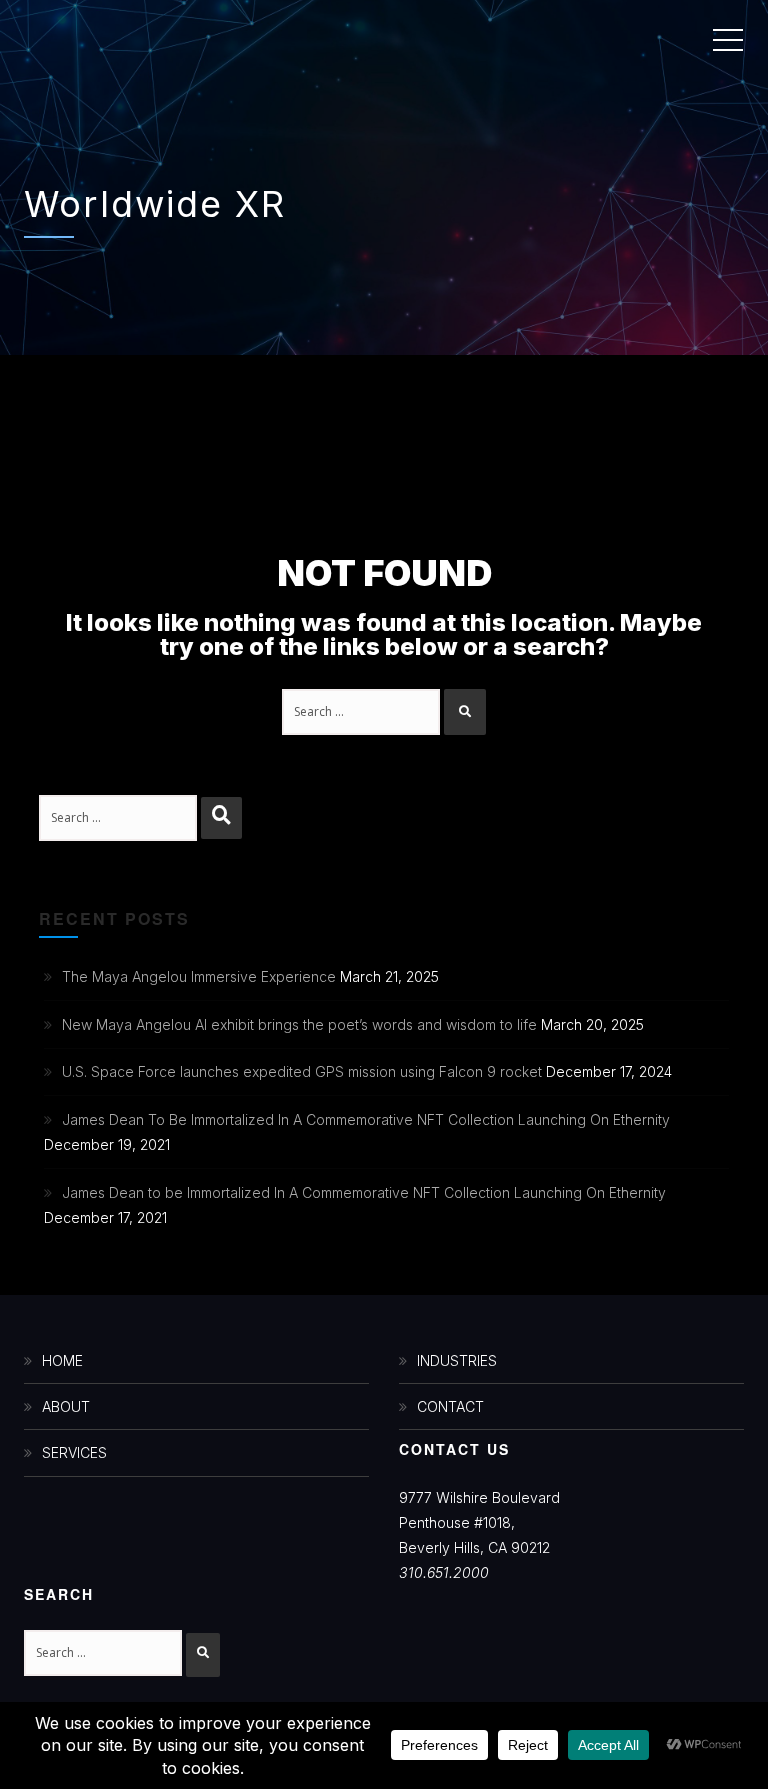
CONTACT (450, 1406)
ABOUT (66, 1406)
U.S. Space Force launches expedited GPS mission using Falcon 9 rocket (302, 1071)
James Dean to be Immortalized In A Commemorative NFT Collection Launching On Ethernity (364, 1192)
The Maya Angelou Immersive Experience (199, 976)
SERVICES (74, 1452)
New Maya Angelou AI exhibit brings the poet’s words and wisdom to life (299, 1024)
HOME (62, 1360)
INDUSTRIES (457, 1360)
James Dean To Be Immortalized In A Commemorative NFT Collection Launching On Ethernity (366, 1119)
